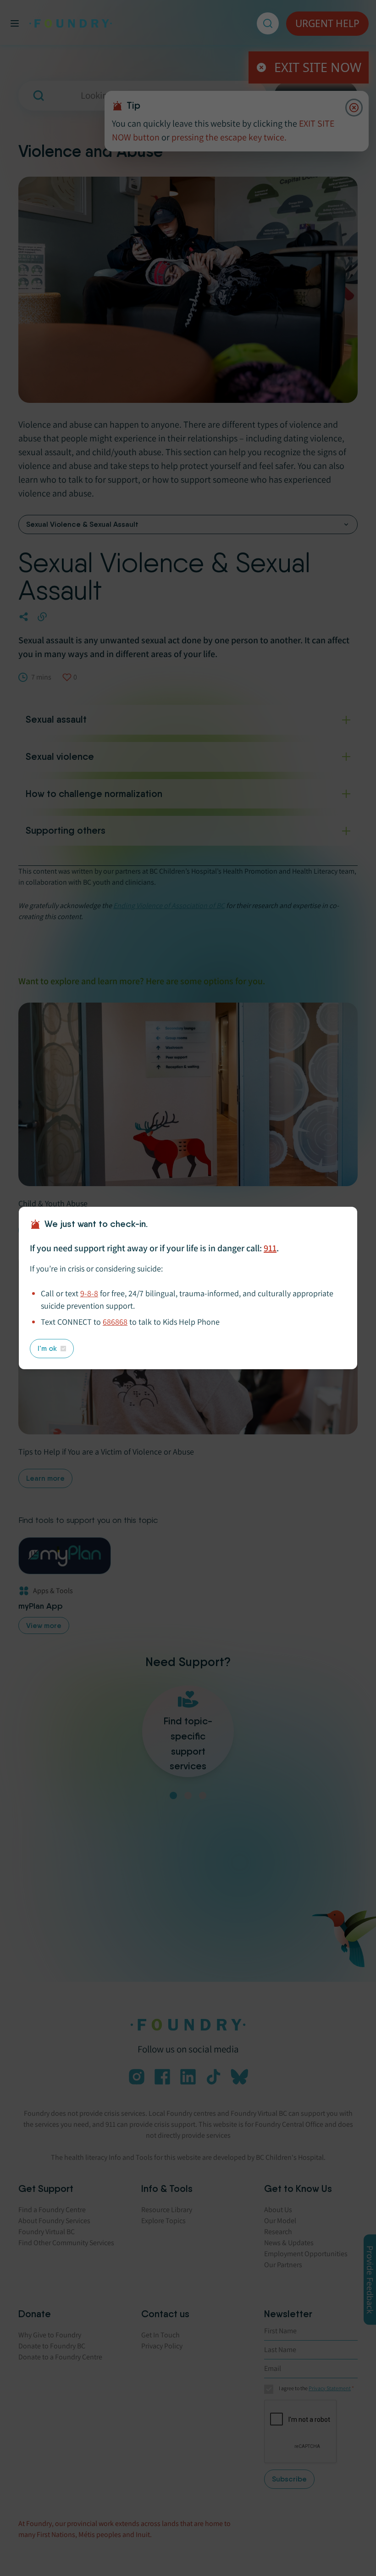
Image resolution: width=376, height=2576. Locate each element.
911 (270, 1248)
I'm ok (47, 1348)
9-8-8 (89, 1293)
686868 (115, 1322)
